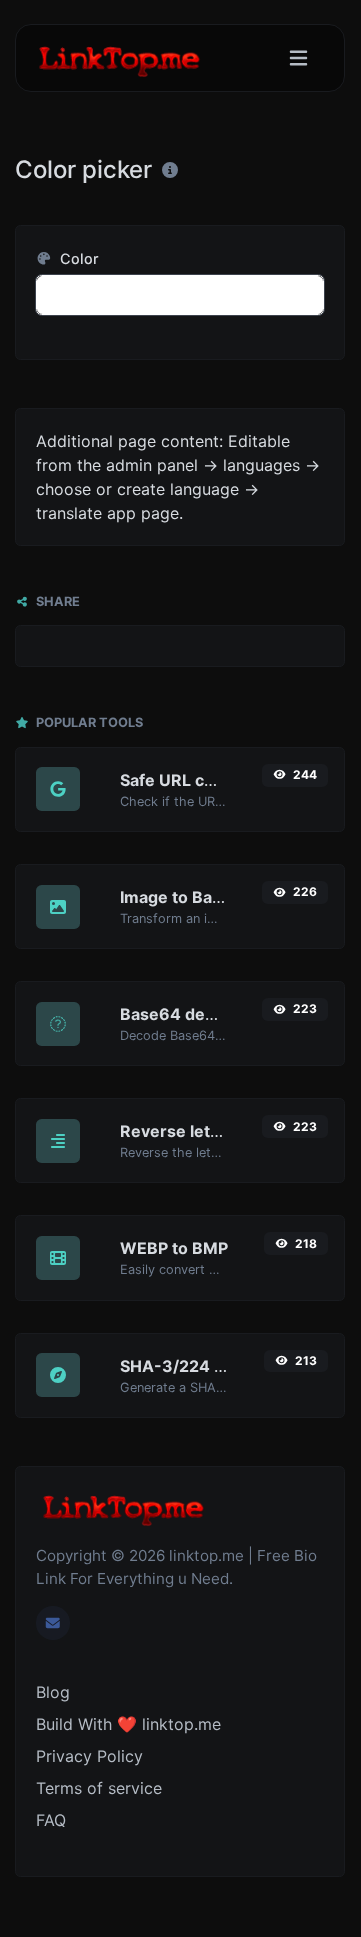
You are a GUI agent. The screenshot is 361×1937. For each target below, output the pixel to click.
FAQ (51, 1820)
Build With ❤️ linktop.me (128, 1724)
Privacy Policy (89, 1756)
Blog (53, 1692)
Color (77, 258)
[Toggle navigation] (298, 58)
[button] (180, 295)
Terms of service (99, 1788)
